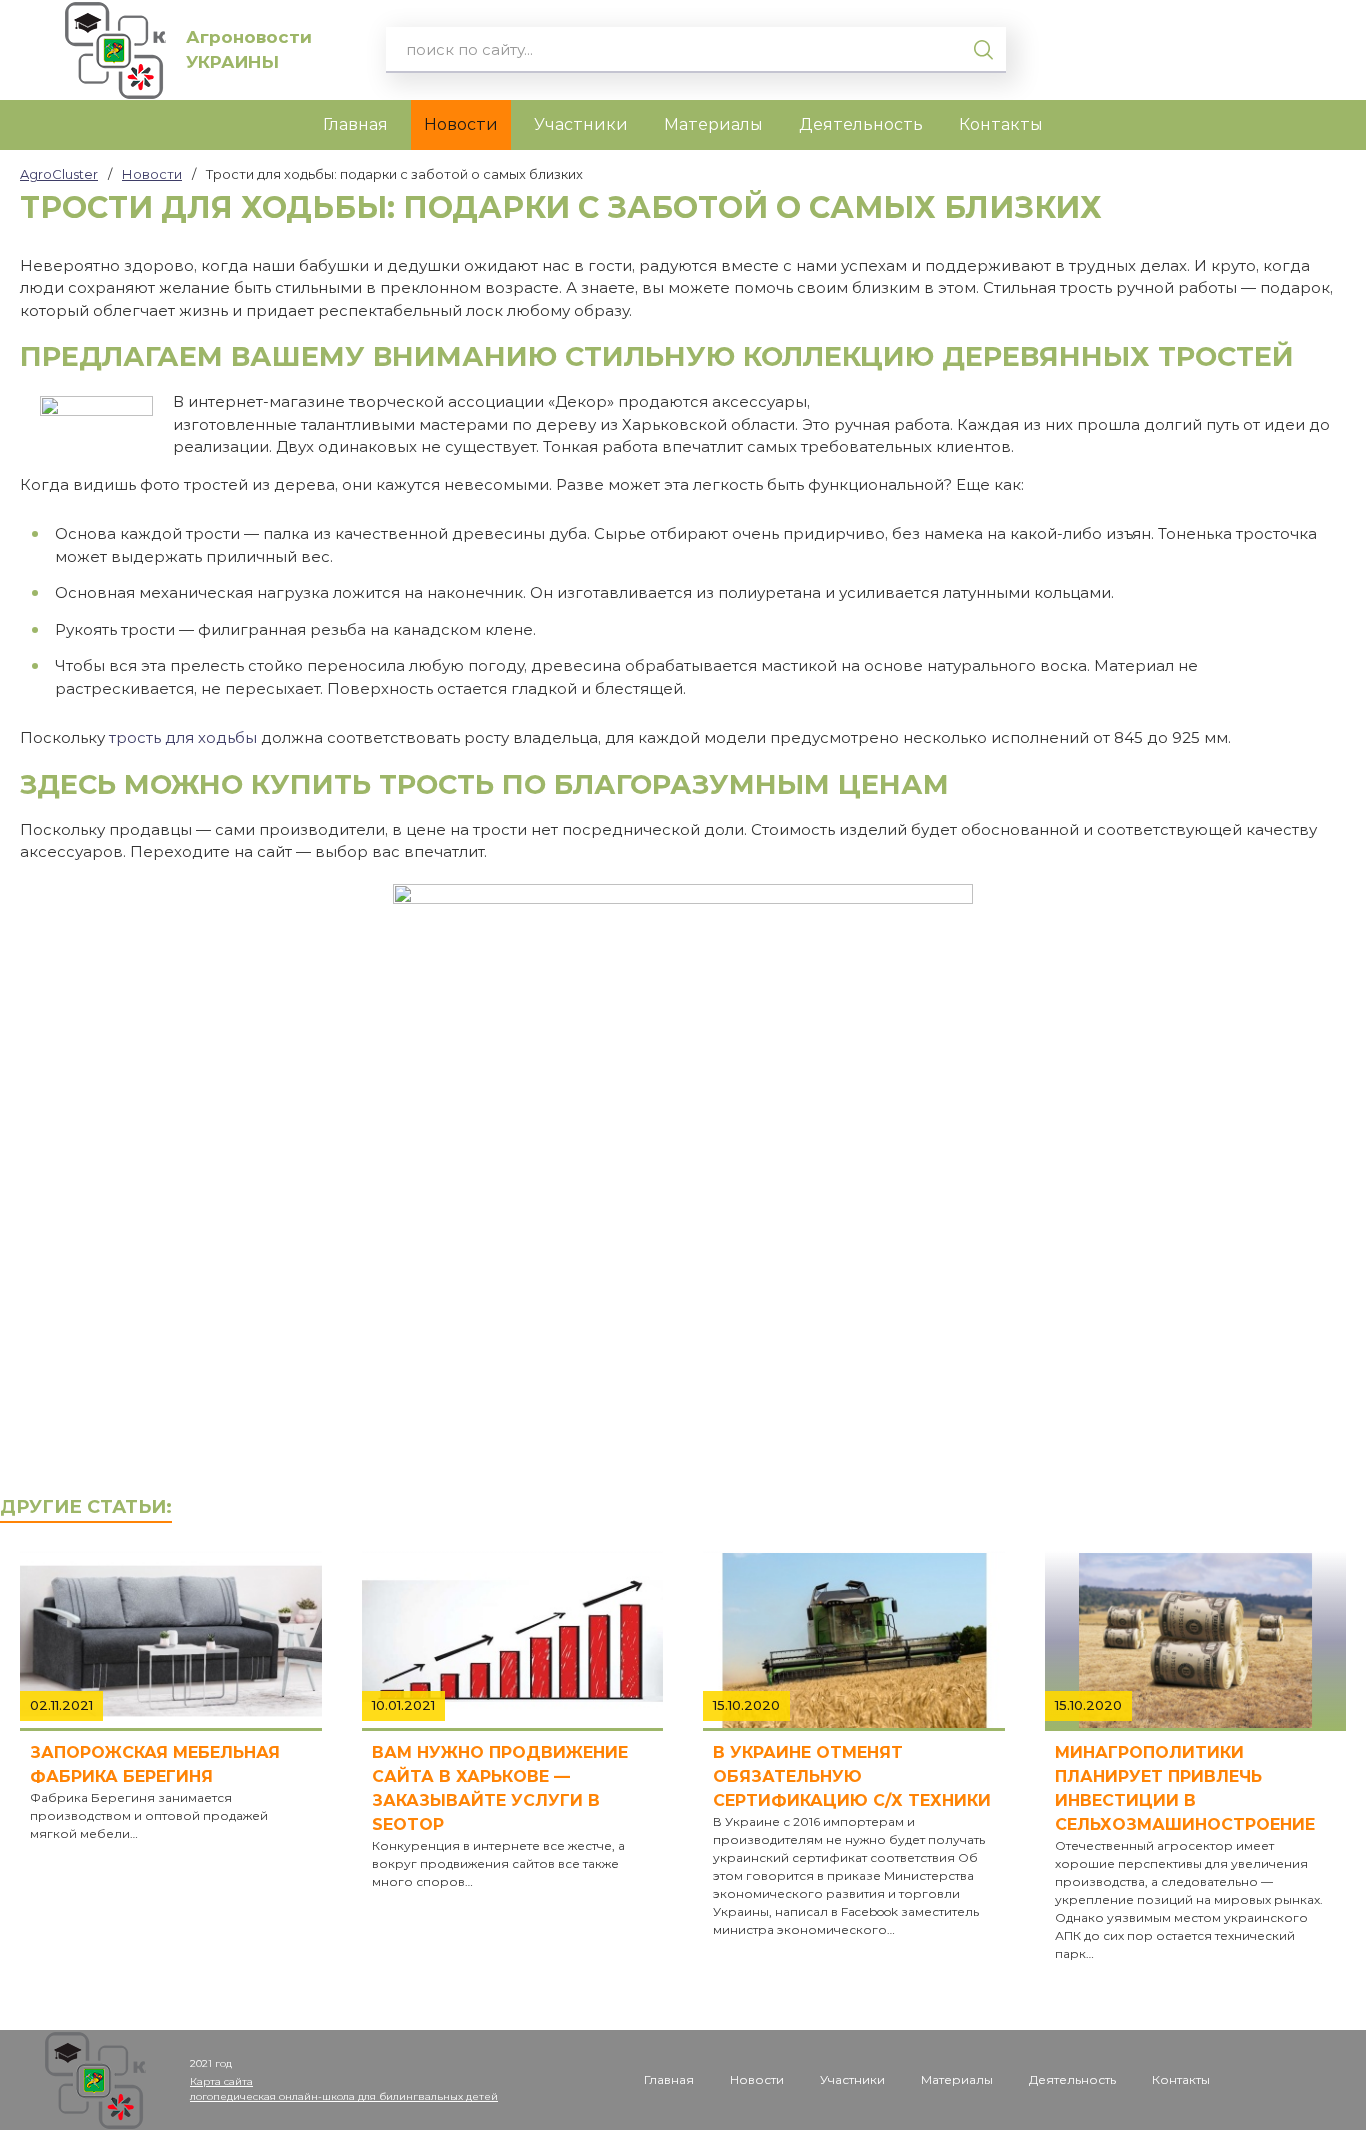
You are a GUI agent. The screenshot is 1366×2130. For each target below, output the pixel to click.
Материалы (713, 124)
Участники (581, 124)
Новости (461, 124)
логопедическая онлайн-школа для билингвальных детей (344, 2096)
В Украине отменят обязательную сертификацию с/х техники (852, 1776)
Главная (355, 124)
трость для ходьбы (183, 737)
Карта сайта (221, 2081)
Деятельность (861, 124)
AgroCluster (59, 174)
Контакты (1001, 124)
